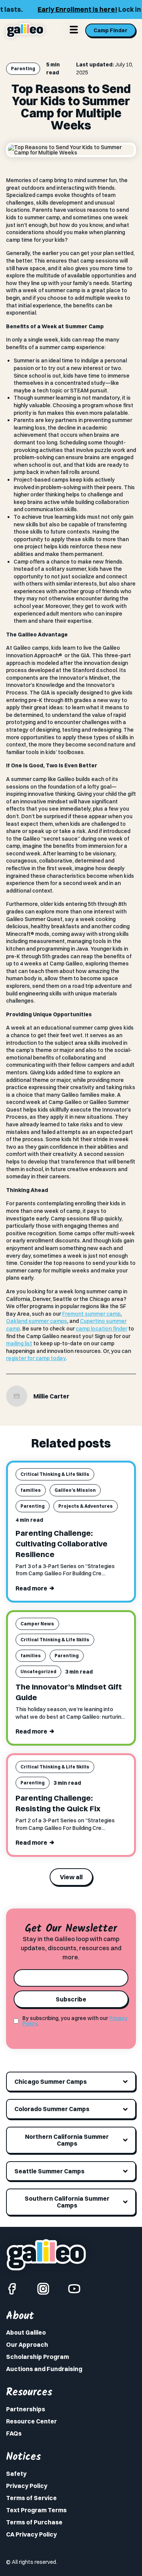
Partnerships (26, 2409)
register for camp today (36, 1358)
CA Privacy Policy (31, 2534)
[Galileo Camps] (25, 30)
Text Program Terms (36, 2510)
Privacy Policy (27, 2486)
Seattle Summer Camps (49, 2171)
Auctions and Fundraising (44, 2369)
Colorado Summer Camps (52, 2109)
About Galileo (26, 2332)
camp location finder (101, 1329)
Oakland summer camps (37, 1321)
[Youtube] (74, 2289)
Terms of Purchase (34, 2522)
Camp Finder (111, 30)
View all (71, 1877)
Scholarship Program (37, 2357)
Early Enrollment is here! (56, 9)
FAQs (14, 2433)
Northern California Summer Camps (67, 2140)
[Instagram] (43, 2289)
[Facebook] (12, 2289)
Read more (31, 1588)
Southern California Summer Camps (67, 2202)
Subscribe (71, 1999)
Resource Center (31, 2421)
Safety (16, 2474)
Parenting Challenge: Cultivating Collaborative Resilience (62, 1544)
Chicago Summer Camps (51, 2082)
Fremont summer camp (91, 1314)
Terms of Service (31, 2498)
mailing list (19, 1343)
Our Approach (27, 2345)
